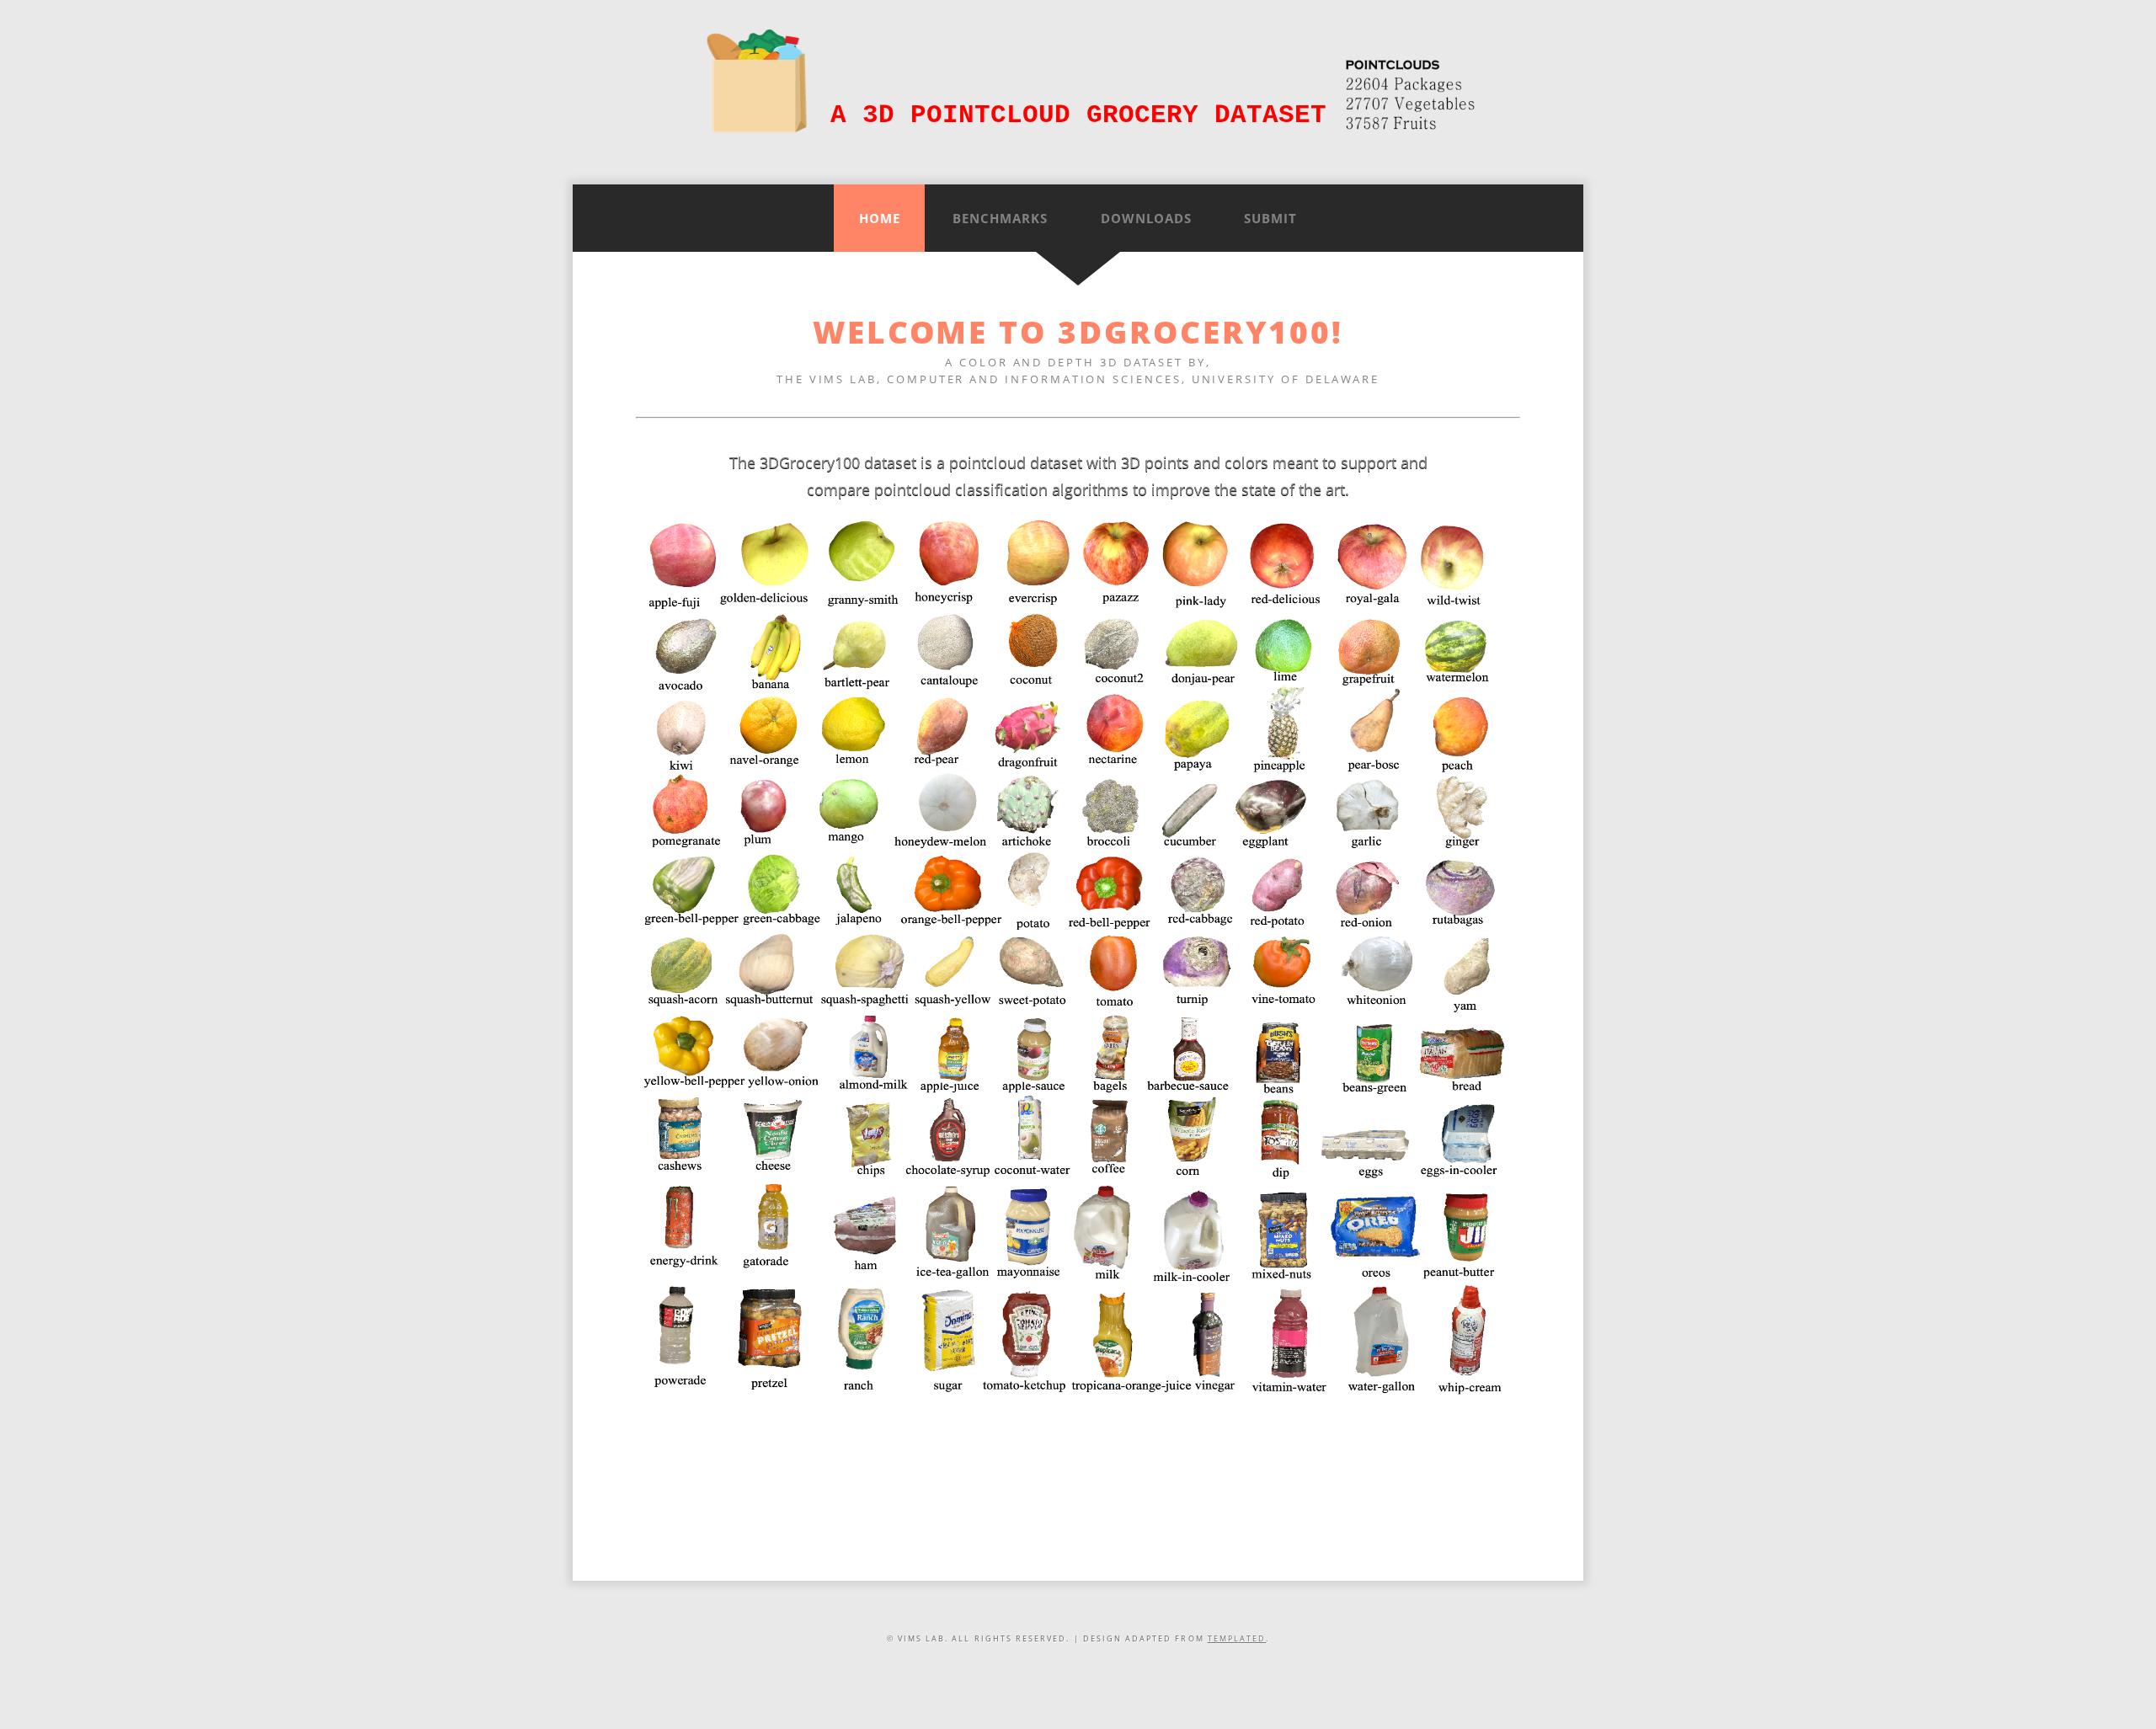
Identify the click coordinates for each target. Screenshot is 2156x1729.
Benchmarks (1000, 218)
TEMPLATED (1237, 1639)
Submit (1270, 218)
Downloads (1146, 218)
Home (880, 218)
